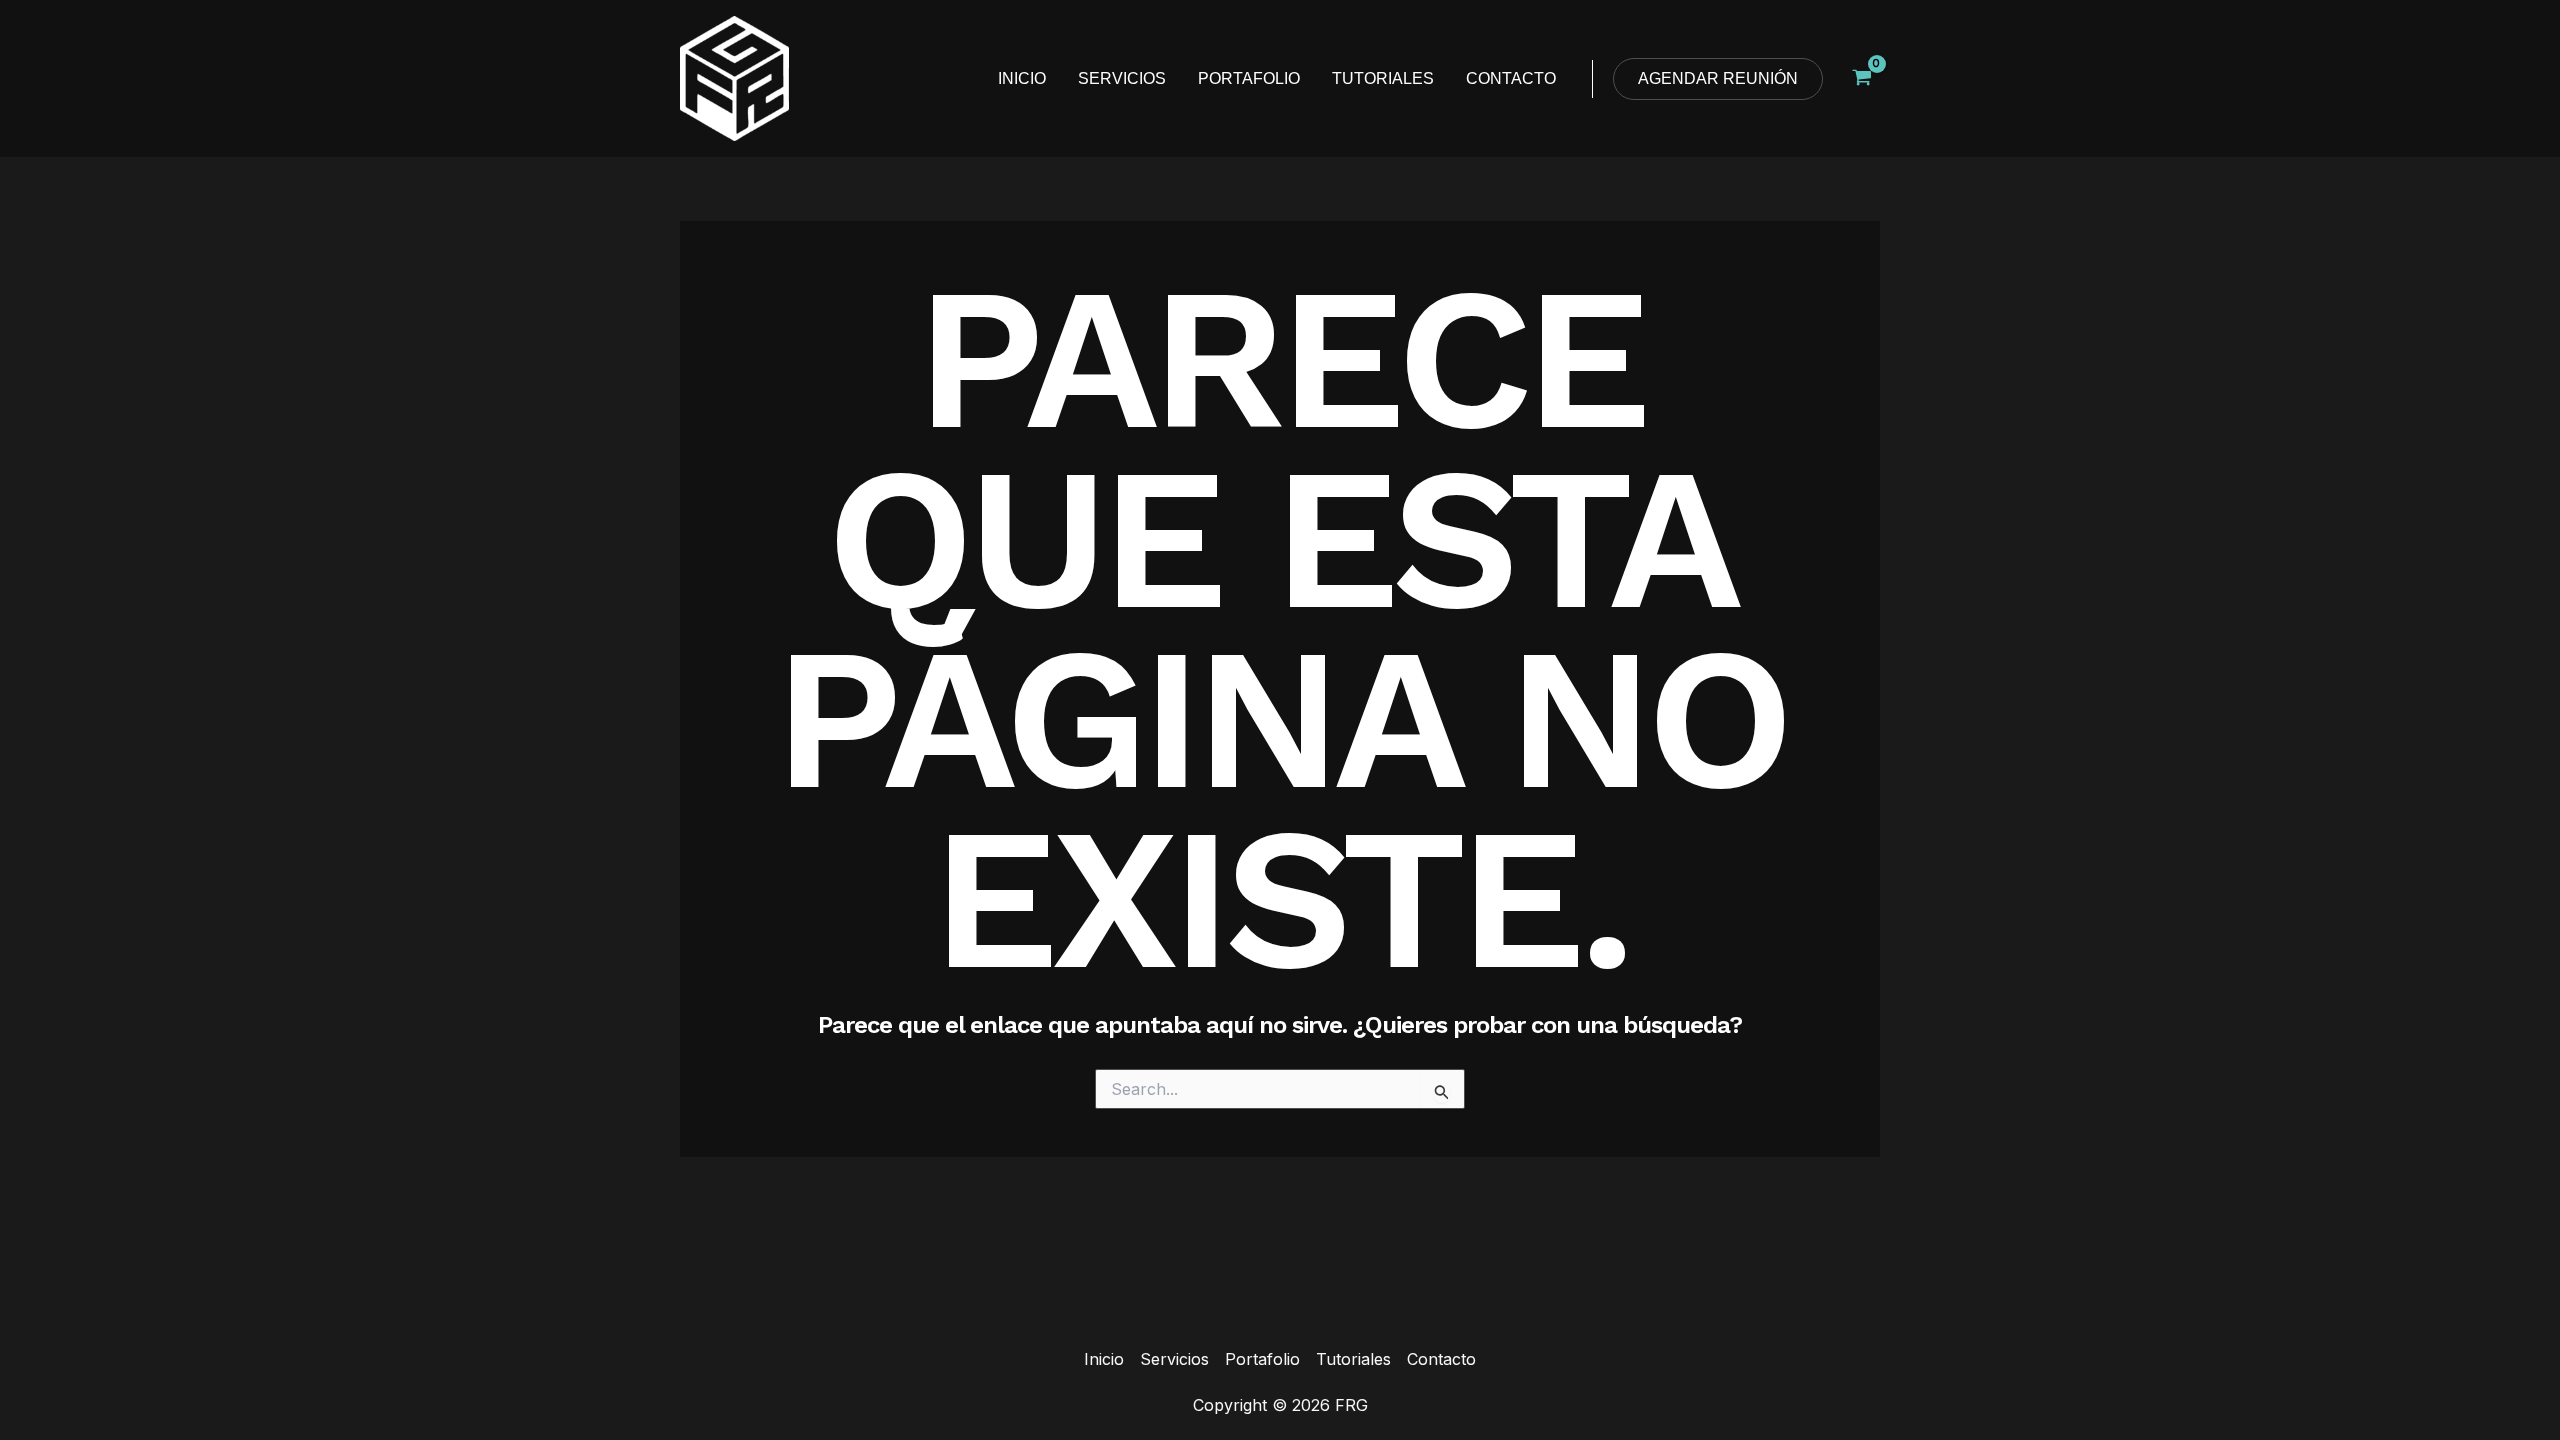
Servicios (1174, 1359)
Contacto (1441, 1359)
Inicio (1104, 1359)
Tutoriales (1353, 1359)
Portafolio (1262, 1359)
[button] (1718, 79)
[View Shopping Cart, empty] (1861, 78)
